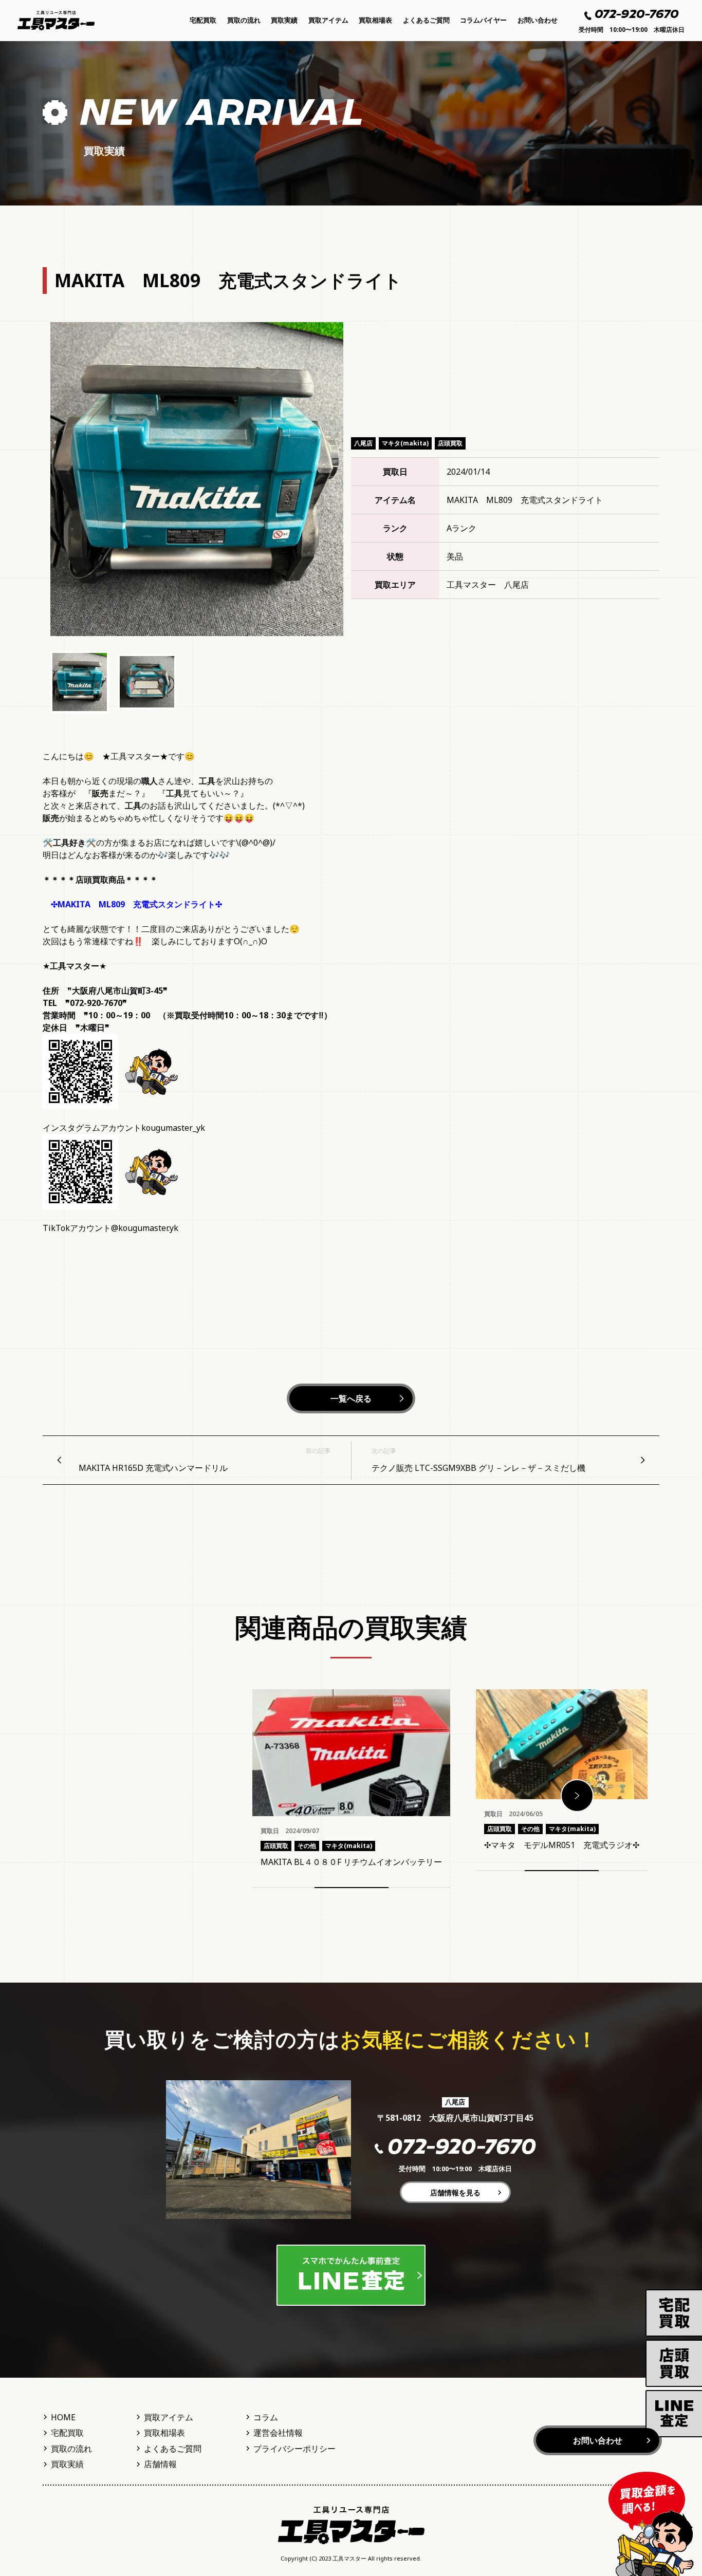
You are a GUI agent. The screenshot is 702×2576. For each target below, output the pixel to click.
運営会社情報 (278, 2433)
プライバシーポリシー (294, 2449)
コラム (266, 2417)
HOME (63, 2417)
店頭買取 (450, 443)
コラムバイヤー (483, 20)
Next (577, 1796)
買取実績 (284, 20)
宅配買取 (203, 20)
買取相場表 (375, 20)
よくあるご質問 (426, 20)
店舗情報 (160, 2464)
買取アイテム (328, 20)
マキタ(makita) (405, 443)
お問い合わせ (538, 20)
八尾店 (363, 443)
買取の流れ (244, 20)
